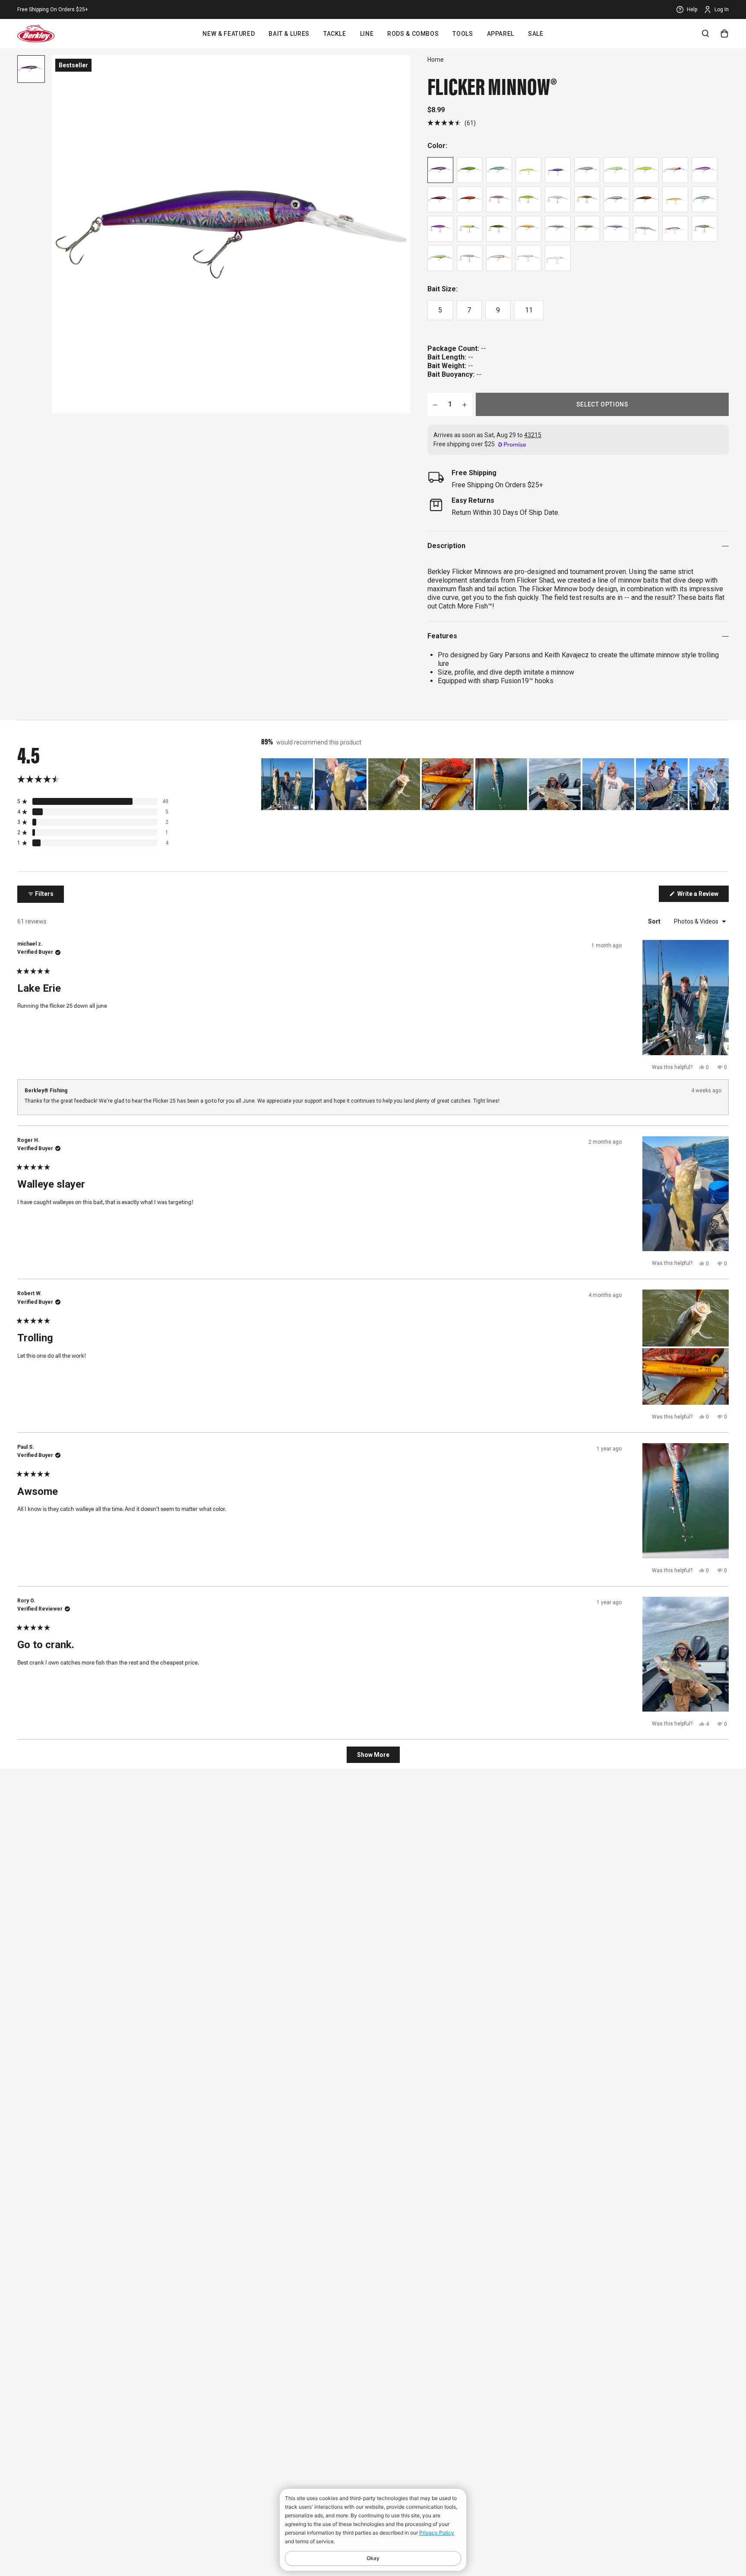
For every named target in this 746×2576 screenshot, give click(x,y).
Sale (536, 34)
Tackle (335, 34)
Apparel (501, 34)
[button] (452, 123)
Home (436, 60)
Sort (655, 921)
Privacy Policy (437, 2533)
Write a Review (702, 896)
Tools (463, 34)
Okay (373, 2558)
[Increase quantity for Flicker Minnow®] (465, 404)
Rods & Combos (413, 34)
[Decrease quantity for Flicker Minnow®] (435, 404)
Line (367, 34)
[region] (495, 784)
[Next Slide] (722, 784)
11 (529, 310)
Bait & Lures (289, 34)
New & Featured (229, 34)
